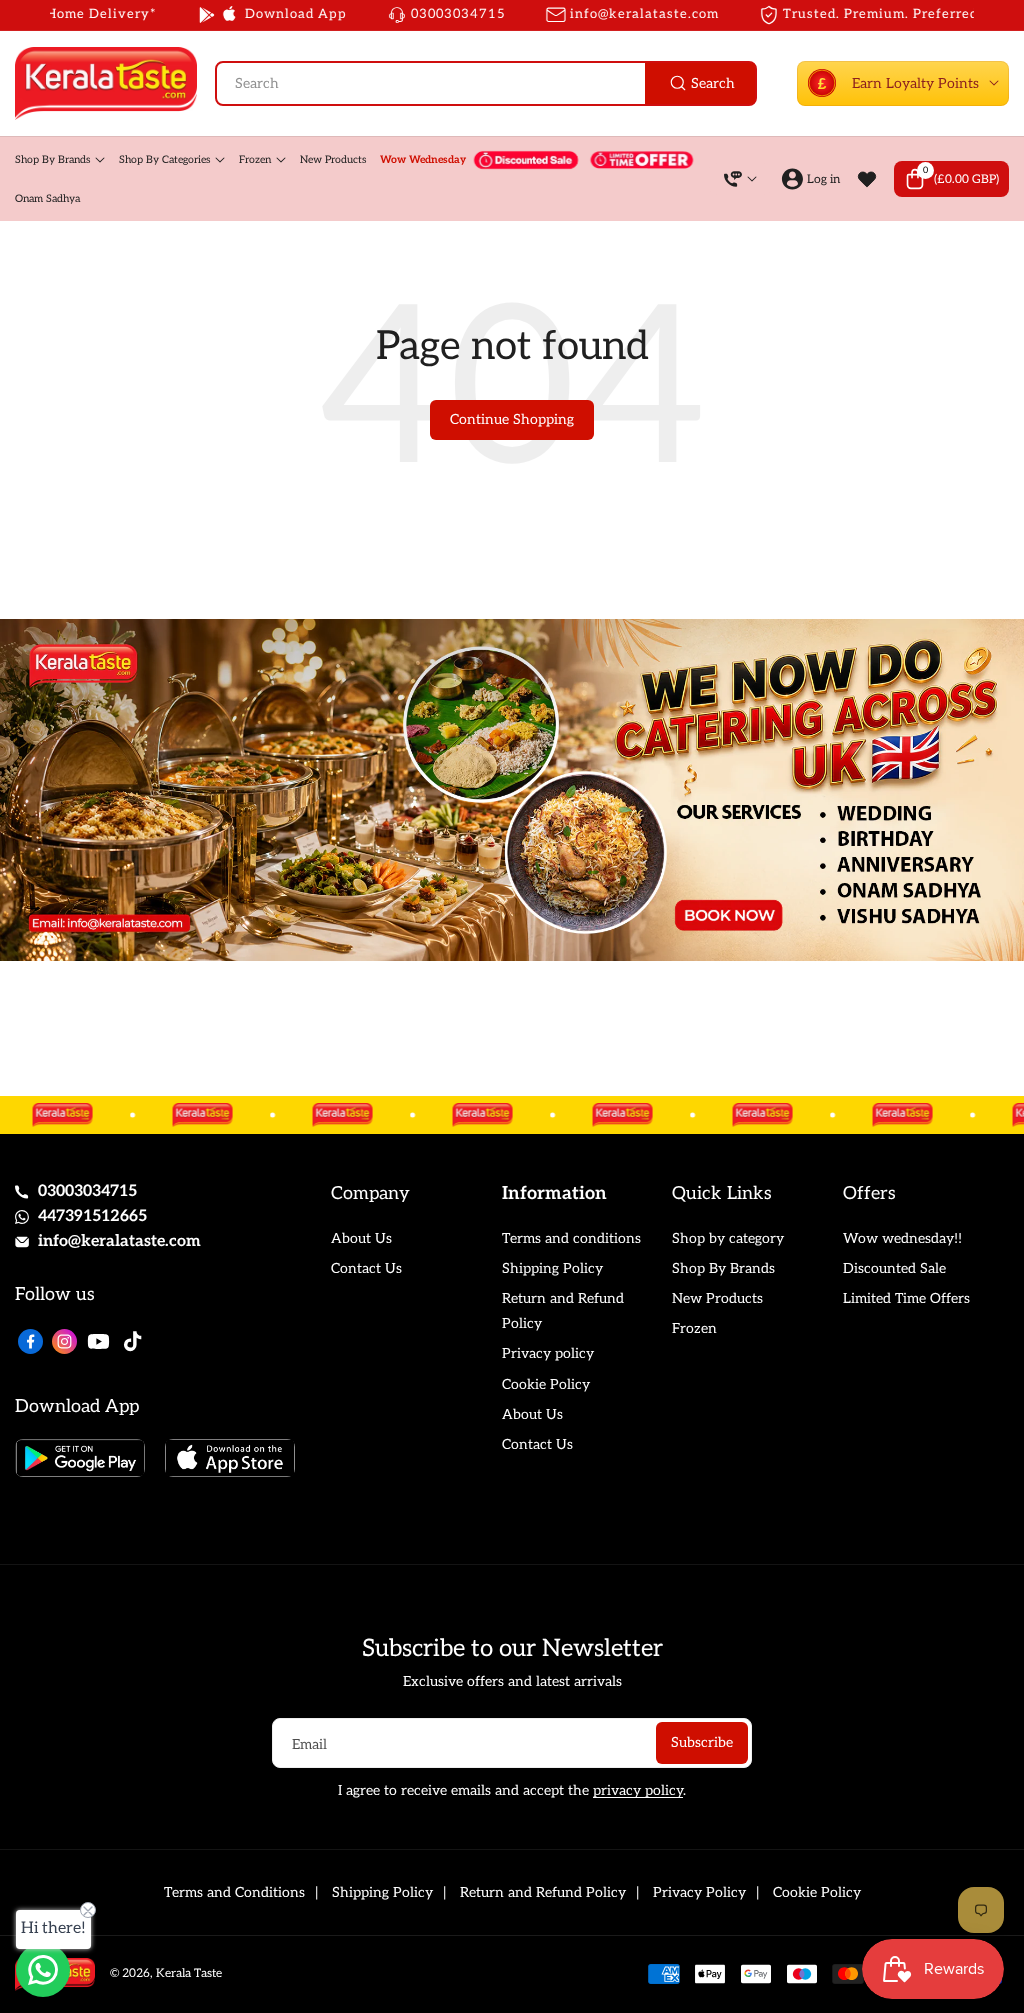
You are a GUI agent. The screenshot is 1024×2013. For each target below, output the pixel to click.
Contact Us (366, 1268)
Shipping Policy (552, 1268)
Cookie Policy (546, 1384)
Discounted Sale (894, 1268)
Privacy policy (548, 1353)
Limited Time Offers (906, 1298)
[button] (951, 179)
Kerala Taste (189, 1973)
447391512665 (92, 1216)
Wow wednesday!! (902, 1238)
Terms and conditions (571, 1238)
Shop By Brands (723, 1268)
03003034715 (87, 1191)
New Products (717, 1298)
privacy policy (638, 1790)
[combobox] (486, 83)
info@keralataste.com (119, 1241)
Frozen (694, 1328)
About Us (361, 1238)
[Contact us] (43, 1970)
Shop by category (728, 1238)
